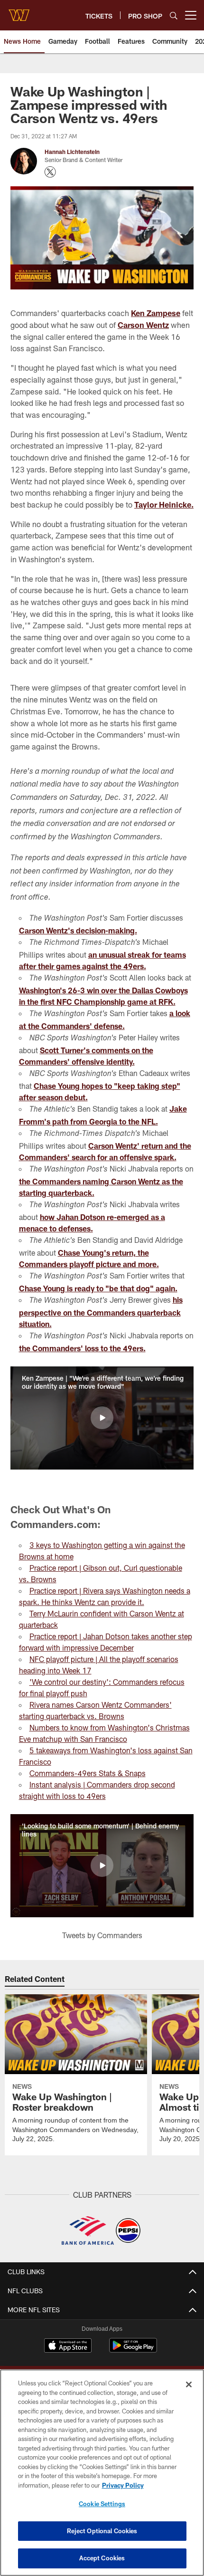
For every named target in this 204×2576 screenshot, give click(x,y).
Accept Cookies (102, 2558)
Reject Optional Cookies (102, 2531)
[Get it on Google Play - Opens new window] (133, 2350)
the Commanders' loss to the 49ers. (82, 1348)
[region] (102, 2473)
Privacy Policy (123, 2485)
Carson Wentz (143, 325)
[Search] (174, 15)
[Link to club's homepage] (19, 11)
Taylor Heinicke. (164, 505)
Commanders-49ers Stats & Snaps (88, 1773)
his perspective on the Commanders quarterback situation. (101, 1312)
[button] (102, 1418)
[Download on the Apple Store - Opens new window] (68, 2346)
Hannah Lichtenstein (72, 152)
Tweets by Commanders (102, 1935)
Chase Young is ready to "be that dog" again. (98, 1288)
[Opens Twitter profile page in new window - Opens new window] (50, 172)
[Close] (189, 2384)
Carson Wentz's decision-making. (78, 930)
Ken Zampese (156, 313)
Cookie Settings (102, 2504)
